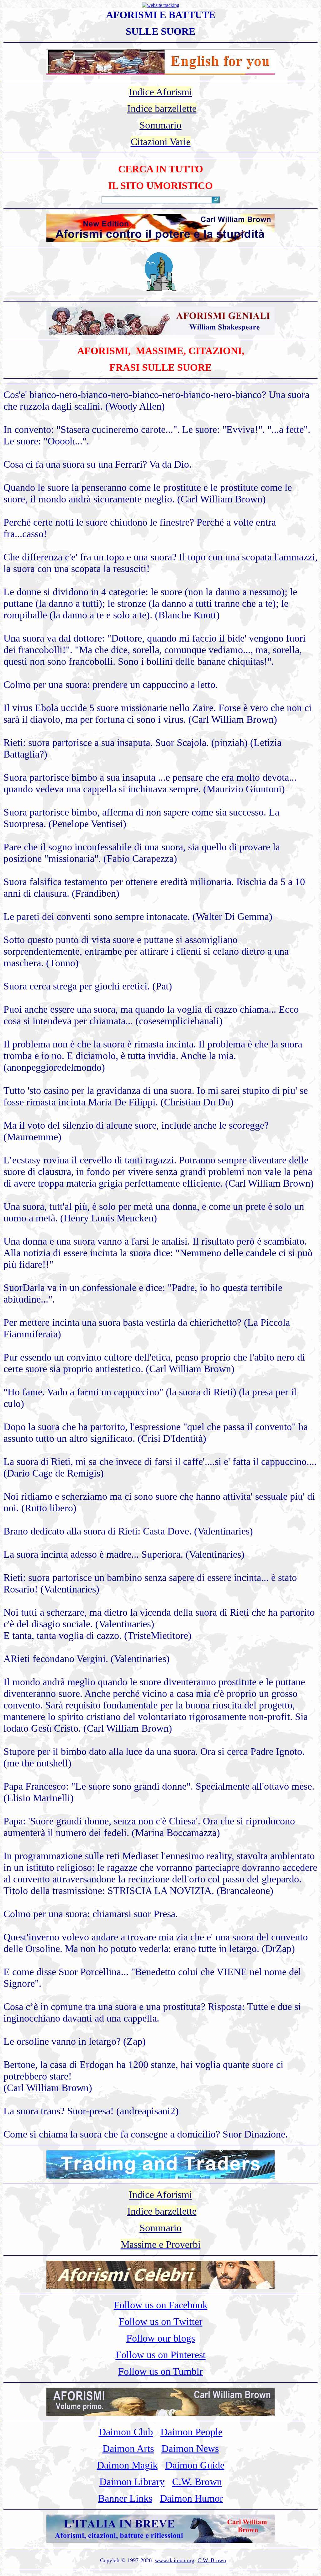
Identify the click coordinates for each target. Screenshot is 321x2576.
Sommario (160, 125)
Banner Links (125, 2498)
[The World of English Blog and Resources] (160, 74)
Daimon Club (126, 2432)
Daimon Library (132, 2482)
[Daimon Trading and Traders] (160, 2177)
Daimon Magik (127, 2465)
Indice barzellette (162, 108)
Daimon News (190, 2448)
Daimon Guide (195, 2465)
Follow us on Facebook (161, 2305)
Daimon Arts (128, 2448)
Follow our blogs (161, 2338)
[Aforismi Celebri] (160, 2287)
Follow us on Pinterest (161, 2355)
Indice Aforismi (160, 92)
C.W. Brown (197, 2482)
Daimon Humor (192, 2498)
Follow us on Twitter (161, 2322)
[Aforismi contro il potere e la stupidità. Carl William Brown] (160, 240)
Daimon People (192, 2432)
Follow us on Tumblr (160, 2371)
